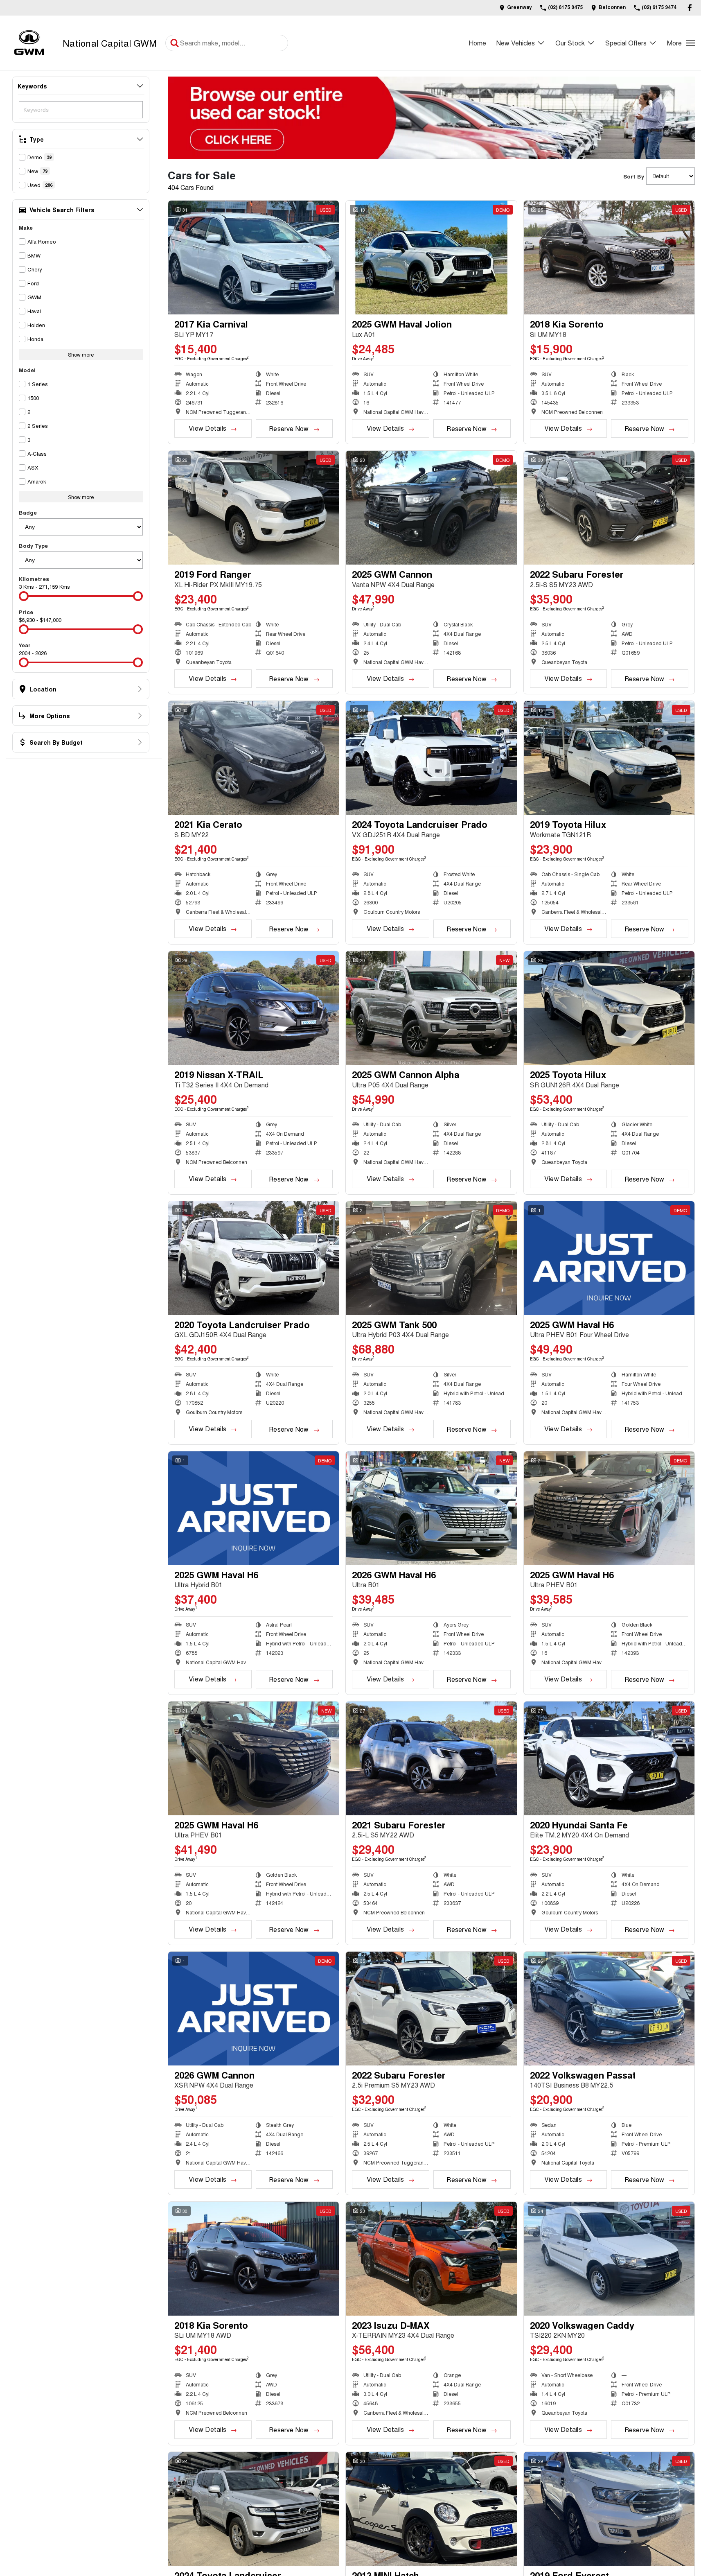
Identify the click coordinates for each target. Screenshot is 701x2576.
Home (477, 43)
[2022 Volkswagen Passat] (609, 2009)
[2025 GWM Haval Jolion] (431, 258)
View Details (207, 428)
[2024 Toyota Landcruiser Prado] (431, 758)
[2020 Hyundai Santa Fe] (609, 1758)
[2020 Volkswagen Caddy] (609, 2259)
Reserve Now (289, 428)
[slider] (24, 596)
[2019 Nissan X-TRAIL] (254, 1008)
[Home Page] (29, 43)
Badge (28, 512)
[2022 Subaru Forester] (609, 508)
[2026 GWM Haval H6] (431, 1508)
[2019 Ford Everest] (609, 2509)
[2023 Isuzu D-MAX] (431, 2259)
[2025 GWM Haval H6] (609, 1258)
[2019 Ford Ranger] (254, 508)
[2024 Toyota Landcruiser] (254, 2509)
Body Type (33, 546)
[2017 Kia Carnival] (254, 258)
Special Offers (626, 43)
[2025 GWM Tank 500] (431, 1258)
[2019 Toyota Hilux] (609, 758)
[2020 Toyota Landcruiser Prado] (254, 1258)
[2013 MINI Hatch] (431, 2509)
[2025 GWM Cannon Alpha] (431, 1008)
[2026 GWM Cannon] (254, 2009)
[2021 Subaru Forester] (431, 1758)
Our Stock (570, 43)
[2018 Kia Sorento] (609, 258)
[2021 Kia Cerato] (254, 758)
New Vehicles (516, 43)
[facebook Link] (690, 8)
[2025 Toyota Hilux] (609, 1008)
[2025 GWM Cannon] (431, 508)
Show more (81, 354)
